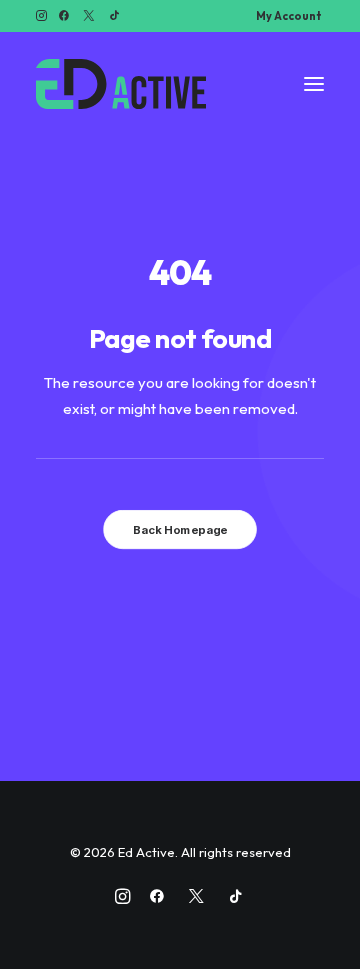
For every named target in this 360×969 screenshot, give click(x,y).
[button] (41, 15)
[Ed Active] (121, 84)
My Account (288, 16)
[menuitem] (288, 16)
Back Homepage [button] (180, 530)
